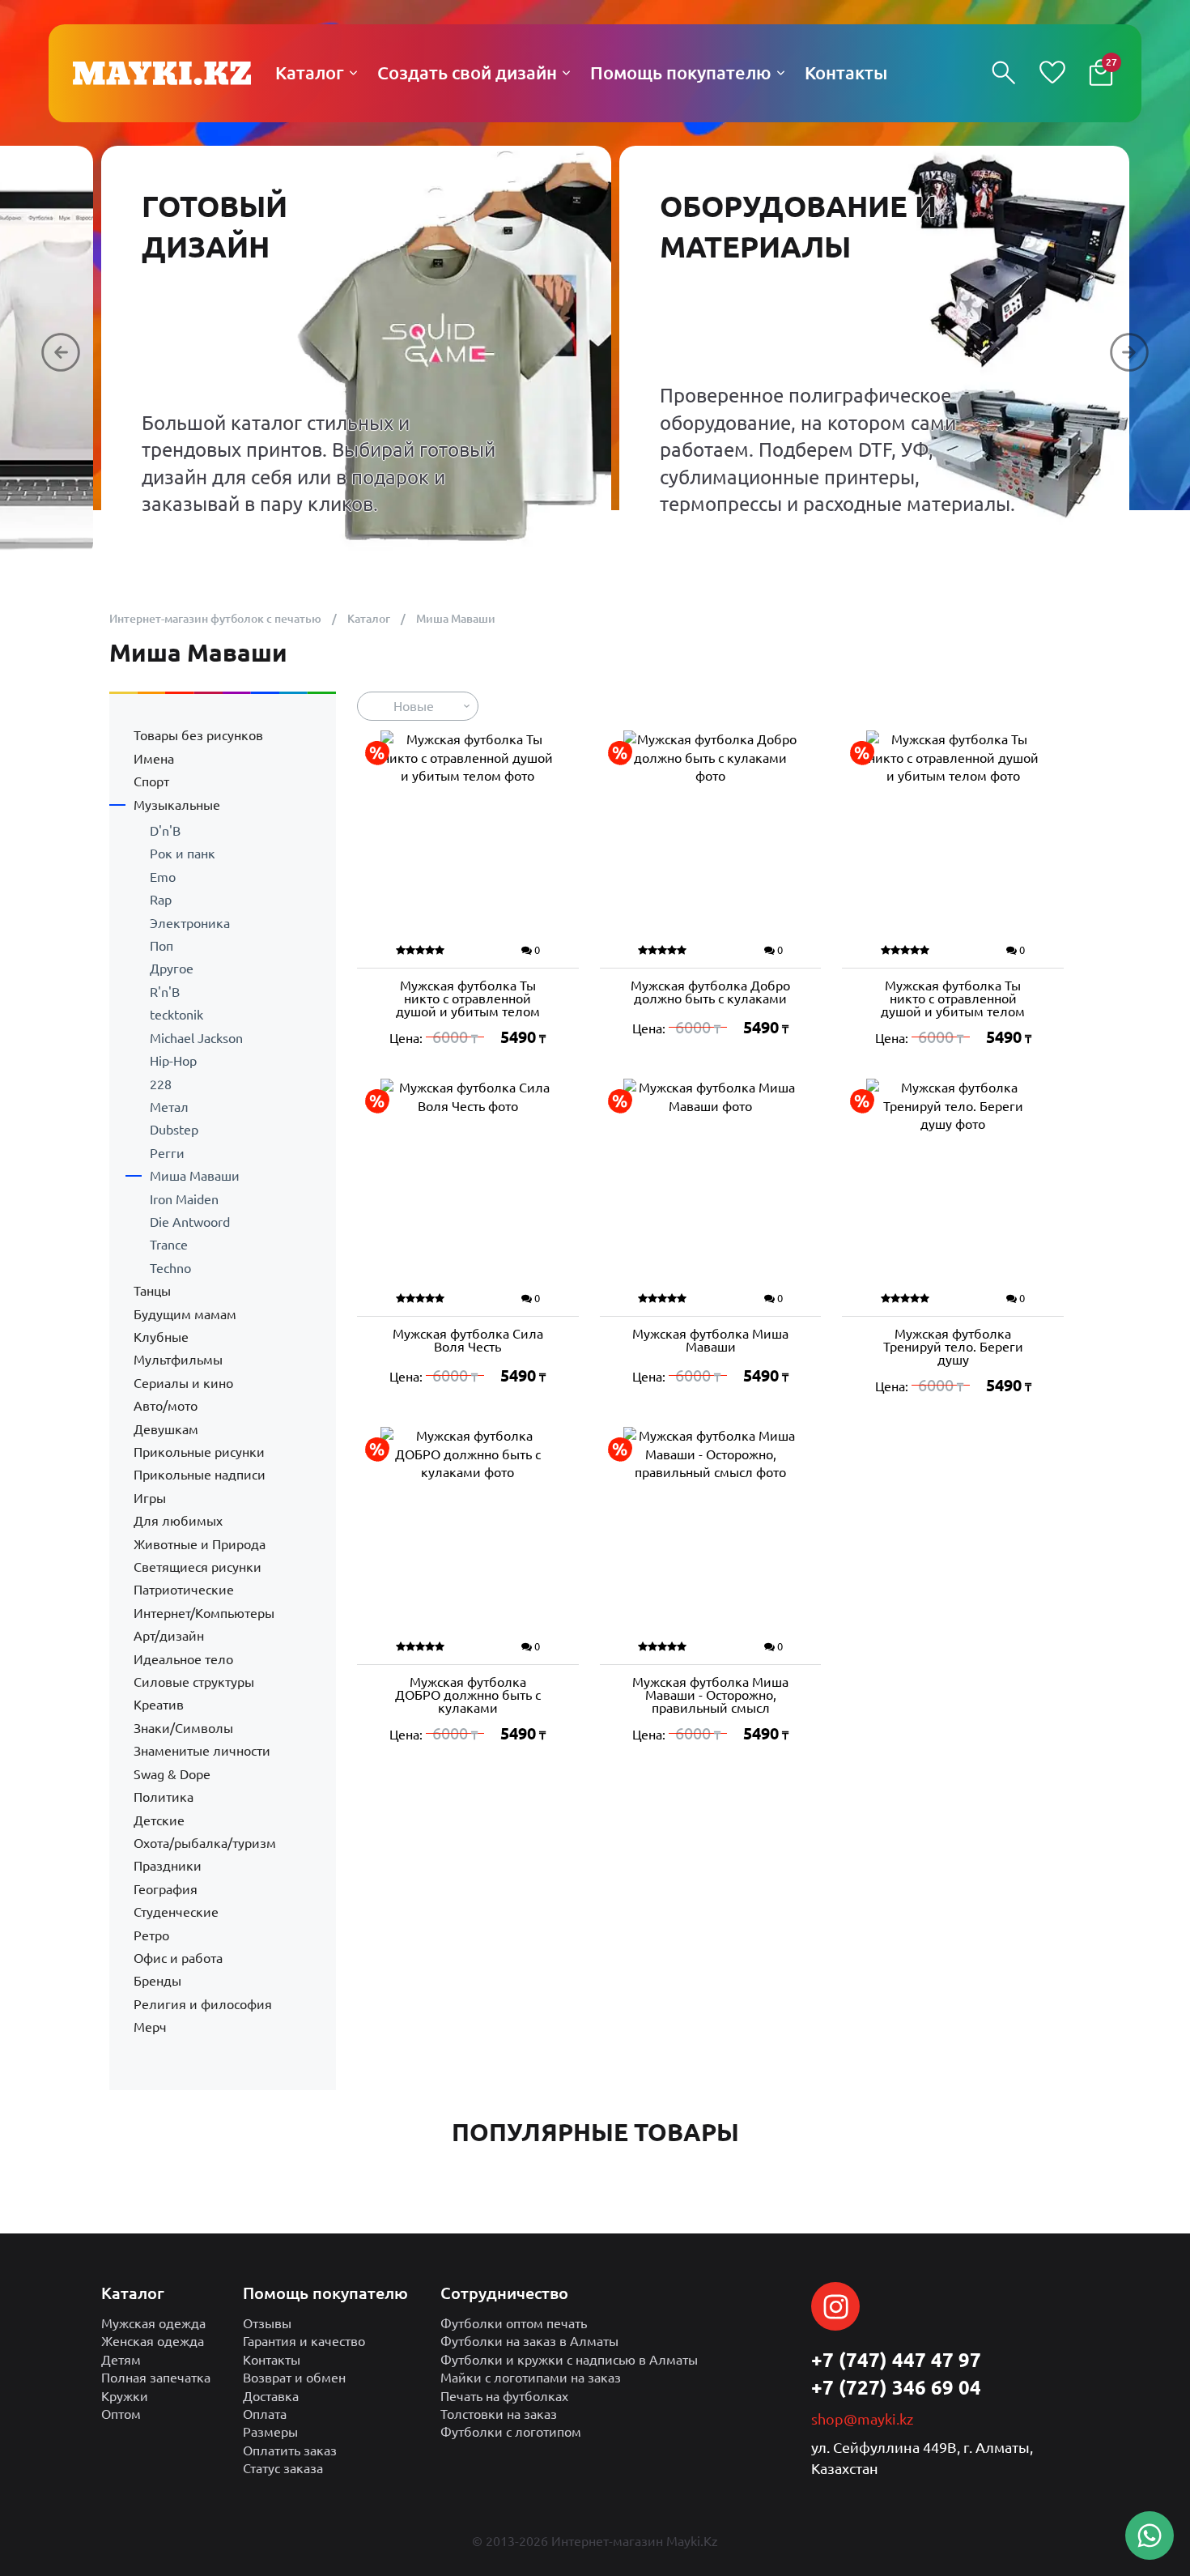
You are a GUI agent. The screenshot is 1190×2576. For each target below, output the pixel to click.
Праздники (168, 1866)
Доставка (271, 2396)
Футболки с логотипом (511, 2432)
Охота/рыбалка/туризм (205, 1843)
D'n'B (165, 831)
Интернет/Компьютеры (204, 1613)
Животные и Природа (200, 1544)
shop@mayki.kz (862, 2419)
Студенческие (176, 1912)
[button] (61, 352)
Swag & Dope (172, 1774)
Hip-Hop (173, 1061)
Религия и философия (203, 2004)
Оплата (265, 2414)
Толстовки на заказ (499, 2414)
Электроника (190, 923)
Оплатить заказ (290, 2450)
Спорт (151, 781)
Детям (121, 2360)
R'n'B (165, 992)
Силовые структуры (194, 1682)
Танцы (152, 1291)
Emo (163, 877)
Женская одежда (153, 2341)
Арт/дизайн (169, 1636)
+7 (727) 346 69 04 (896, 2388)
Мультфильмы (178, 1360)
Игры (150, 1498)
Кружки (125, 2396)
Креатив (159, 1705)
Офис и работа (178, 1958)
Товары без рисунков (198, 735)
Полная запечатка (156, 2378)
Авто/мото (166, 1406)
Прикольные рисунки (199, 1452)
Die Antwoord (190, 1222)
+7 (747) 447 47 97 (896, 2360)
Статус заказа (283, 2468)
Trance (169, 1245)
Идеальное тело (183, 1659)
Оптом (121, 2414)
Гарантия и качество (304, 2341)
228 (161, 1084)
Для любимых (178, 1521)
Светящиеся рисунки (198, 1567)
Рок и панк (183, 854)
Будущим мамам (185, 1314)
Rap (161, 900)
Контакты (272, 2360)
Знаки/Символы (183, 1728)
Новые (414, 706)
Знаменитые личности (202, 1751)
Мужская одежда (153, 2323)
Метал (169, 1107)
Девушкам (166, 1429)
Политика (164, 1797)
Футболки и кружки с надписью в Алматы (569, 2360)
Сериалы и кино (183, 1383)
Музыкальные (177, 805)
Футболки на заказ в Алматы (529, 2341)
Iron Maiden (184, 1199)
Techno (170, 1268)
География (166, 1889)
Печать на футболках (504, 2396)
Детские (159, 1820)
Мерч (150, 2027)
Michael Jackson (196, 1038)
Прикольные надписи (200, 1475)
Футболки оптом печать (514, 2323)
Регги (167, 1153)
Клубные (161, 1337)
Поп (161, 946)
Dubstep (174, 1130)
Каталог (369, 619)
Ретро (151, 1935)
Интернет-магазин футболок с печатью (215, 619)
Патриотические (184, 1590)
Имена (154, 759)
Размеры (270, 2432)
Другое (172, 969)
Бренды (157, 1981)
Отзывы (267, 2323)
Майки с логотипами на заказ (531, 2378)
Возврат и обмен (294, 2378)
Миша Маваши (195, 1176)
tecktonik (176, 1015)
